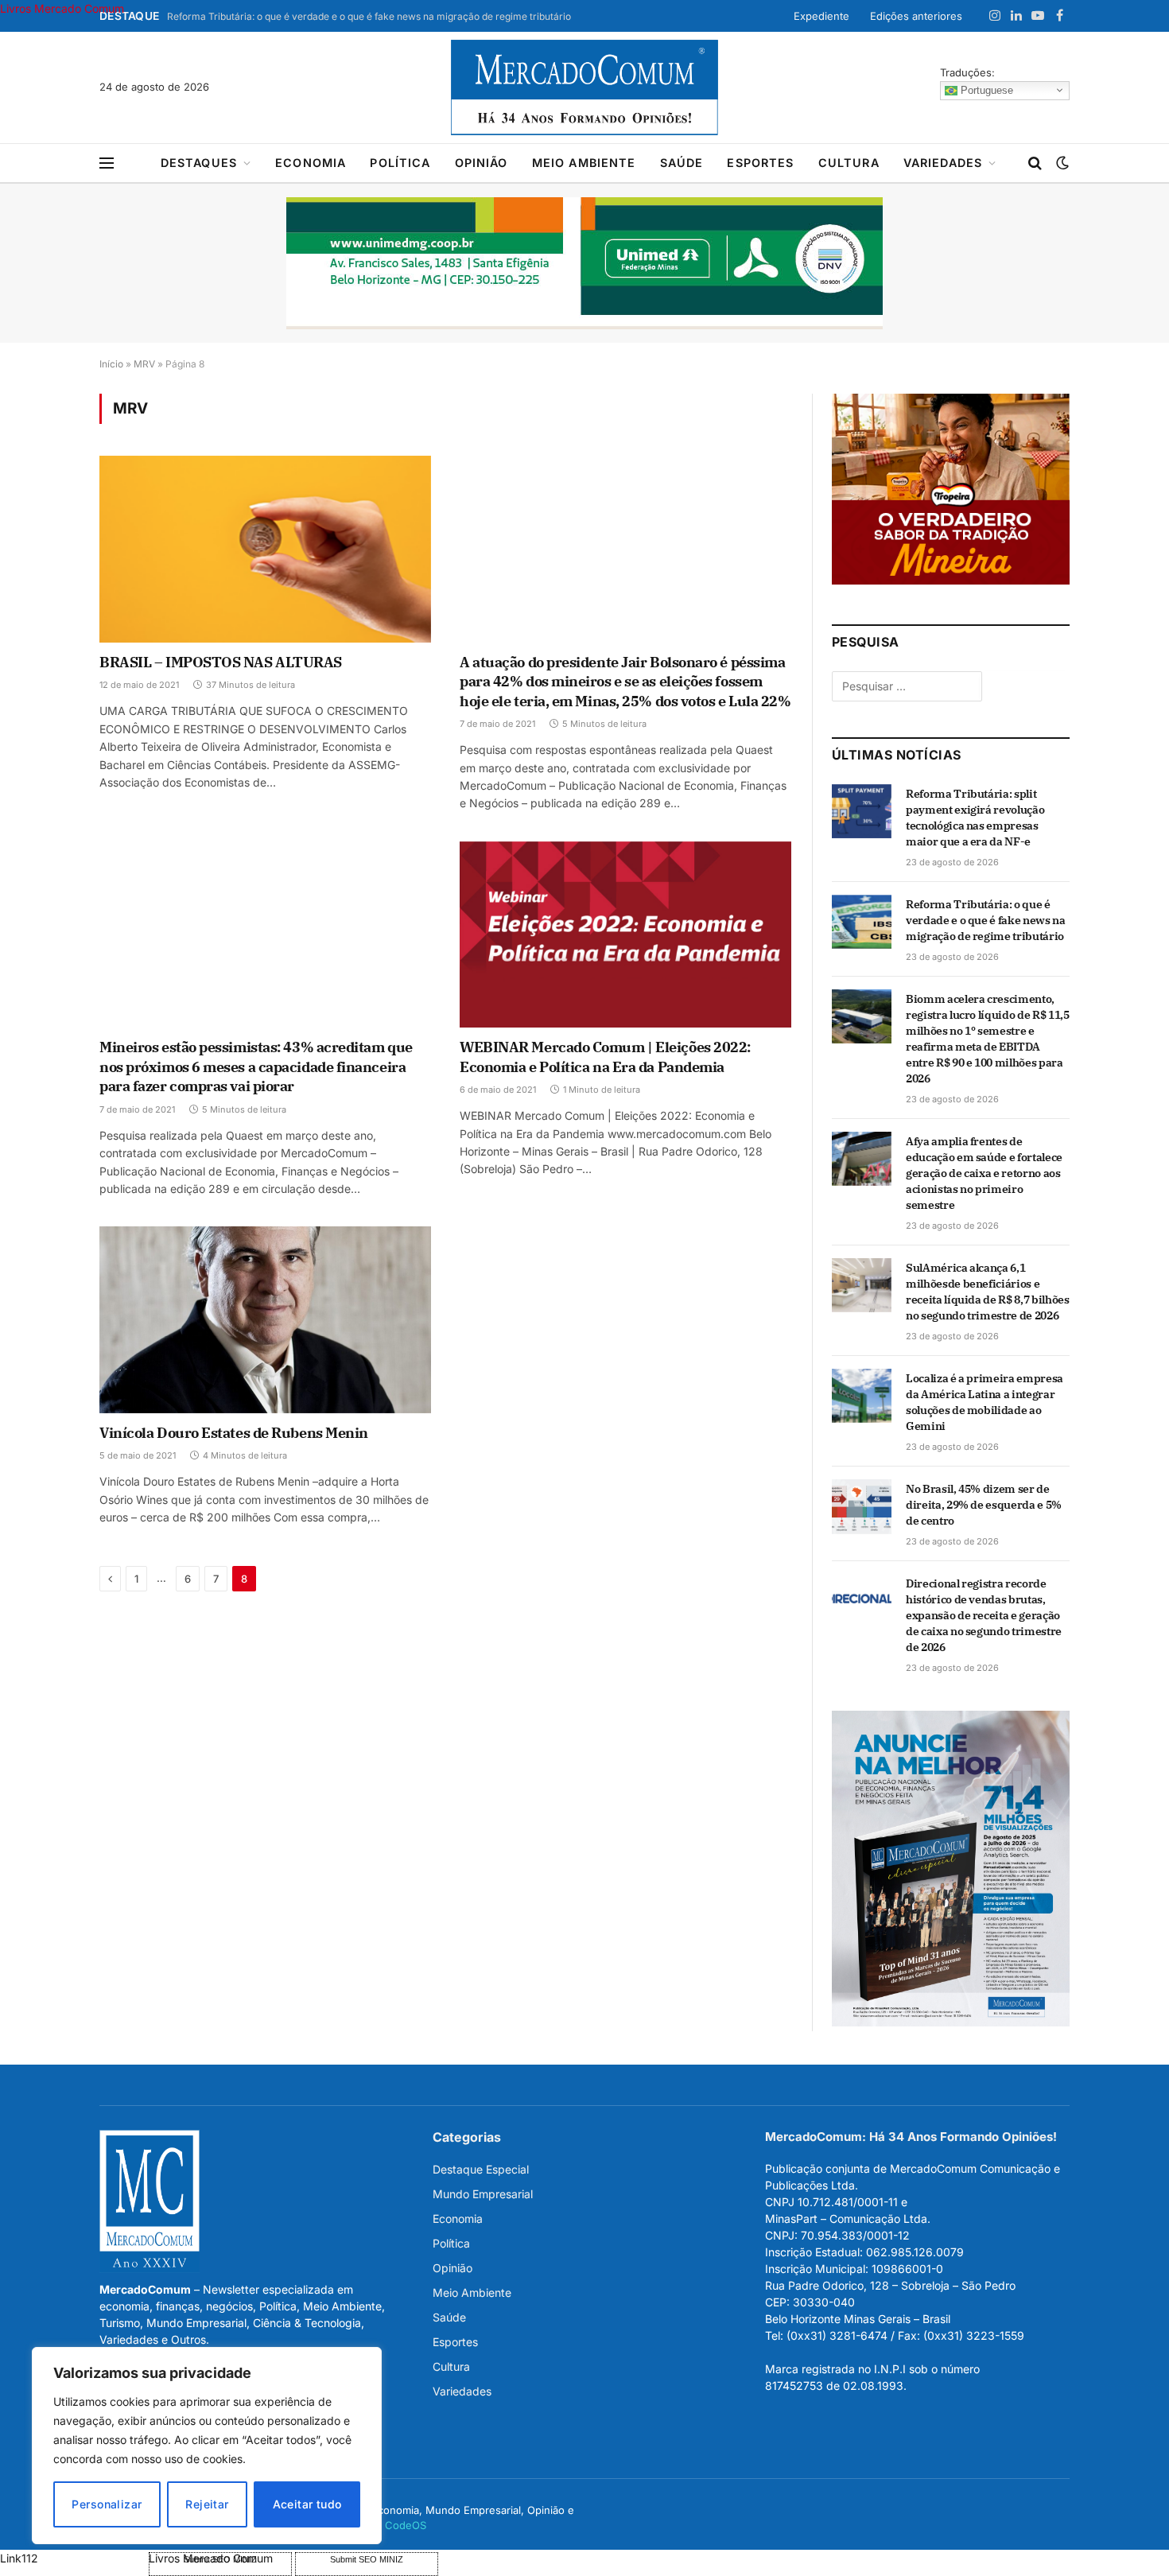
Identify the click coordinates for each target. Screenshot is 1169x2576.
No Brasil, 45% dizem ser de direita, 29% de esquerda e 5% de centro (984, 1505)
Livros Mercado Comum (62, 8)
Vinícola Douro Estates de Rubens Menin (234, 1433)
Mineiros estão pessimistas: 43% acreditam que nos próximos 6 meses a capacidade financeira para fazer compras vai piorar (256, 1067)
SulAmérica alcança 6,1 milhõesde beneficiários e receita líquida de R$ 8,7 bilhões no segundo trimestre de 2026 (987, 1292)
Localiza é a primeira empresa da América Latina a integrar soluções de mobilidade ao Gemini (985, 1402)
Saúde (682, 163)
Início (111, 364)
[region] (207, 2446)
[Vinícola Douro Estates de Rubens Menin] (265, 1319)
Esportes (760, 163)
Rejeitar (207, 2504)
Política (400, 163)
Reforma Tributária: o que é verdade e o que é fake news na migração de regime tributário (369, 16)
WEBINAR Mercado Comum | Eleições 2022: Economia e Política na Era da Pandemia (605, 1057)
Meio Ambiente (584, 163)
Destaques (199, 163)
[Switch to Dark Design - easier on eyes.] (1061, 163)
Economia (311, 163)
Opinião (482, 163)
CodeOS (406, 2525)
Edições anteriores (916, 16)
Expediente (821, 16)
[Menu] (107, 163)
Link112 (19, 2558)
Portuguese (985, 89)
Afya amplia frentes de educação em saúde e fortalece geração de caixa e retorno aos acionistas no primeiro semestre (984, 1173)
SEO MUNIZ (73, 2558)
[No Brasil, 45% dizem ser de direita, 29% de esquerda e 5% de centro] (862, 1506)
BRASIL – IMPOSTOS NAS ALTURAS (221, 662)
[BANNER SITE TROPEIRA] (951, 580)
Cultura (849, 163)
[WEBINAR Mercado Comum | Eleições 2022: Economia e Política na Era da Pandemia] (625, 934)
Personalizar (107, 2504)
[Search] (1035, 163)
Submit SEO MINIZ (367, 2559)
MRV (144, 364)
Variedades (943, 163)
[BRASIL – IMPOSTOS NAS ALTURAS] (265, 549)
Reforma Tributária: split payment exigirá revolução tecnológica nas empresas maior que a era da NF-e (975, 818)
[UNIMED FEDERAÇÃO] (584, 263)
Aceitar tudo (307, 2504)
